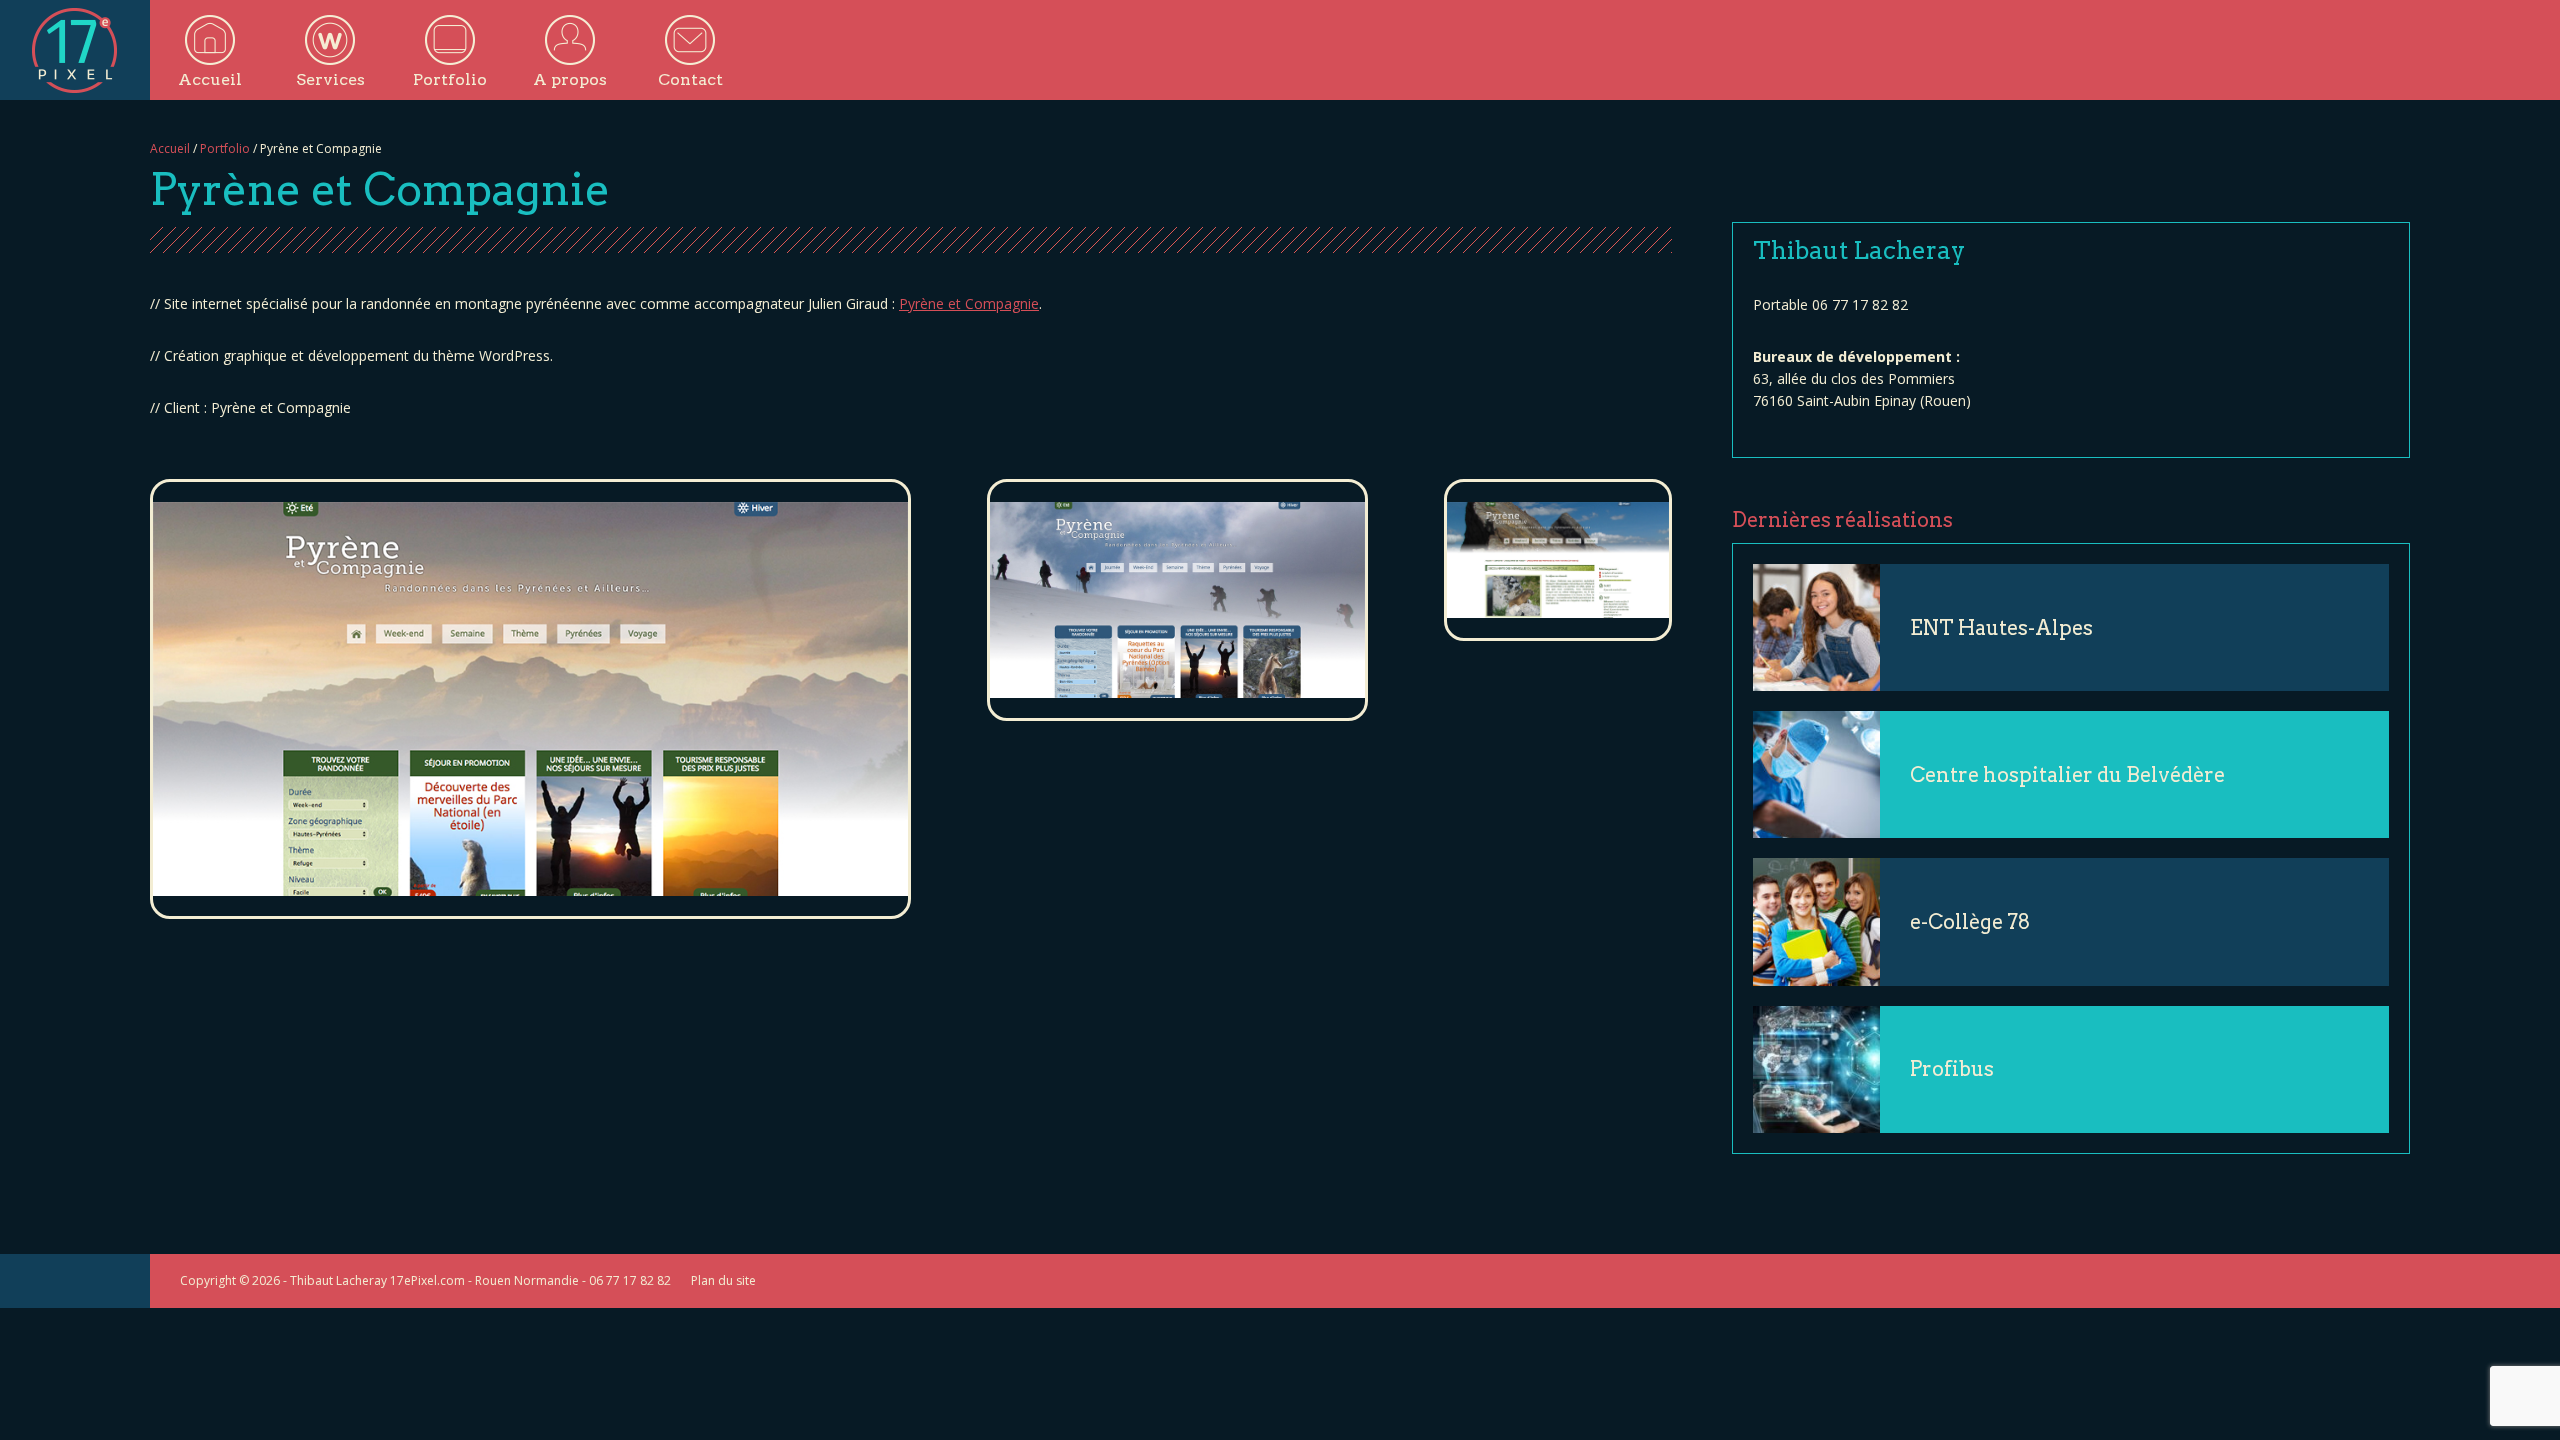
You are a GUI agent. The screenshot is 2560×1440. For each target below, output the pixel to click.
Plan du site (723, 1280)
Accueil (210, 79)
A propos (570, 79)
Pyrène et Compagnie (969, 303)
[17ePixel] (75, 50)
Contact (690, 79)
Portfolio (450, 79)
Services (330, 79)
